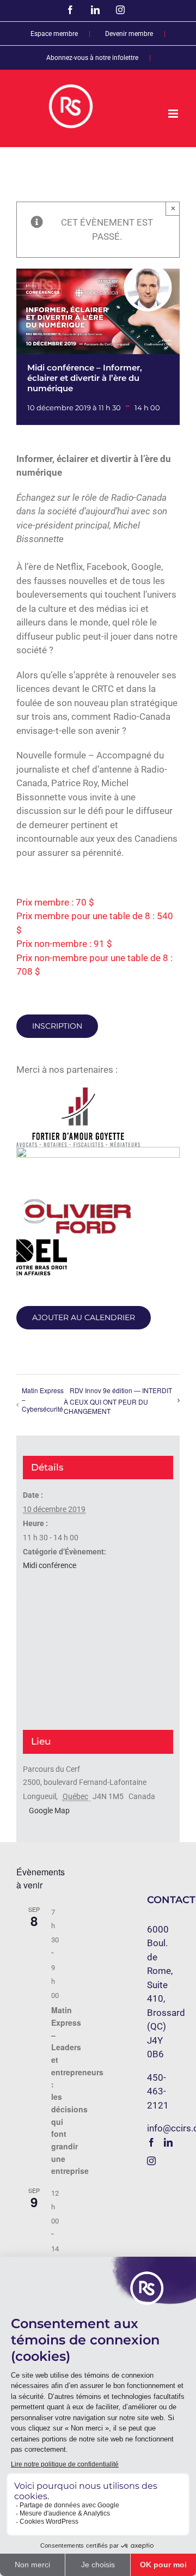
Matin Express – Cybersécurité (43, 1399)
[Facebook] (151, 2142)
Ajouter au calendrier (84, 1318)
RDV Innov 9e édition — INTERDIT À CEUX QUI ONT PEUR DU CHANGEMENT (118, 1401)
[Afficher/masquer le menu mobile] (174, 114)
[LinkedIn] (168, 2142)
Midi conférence (50, 1565)
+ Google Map (46, 1811)
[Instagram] (151, 2161)
